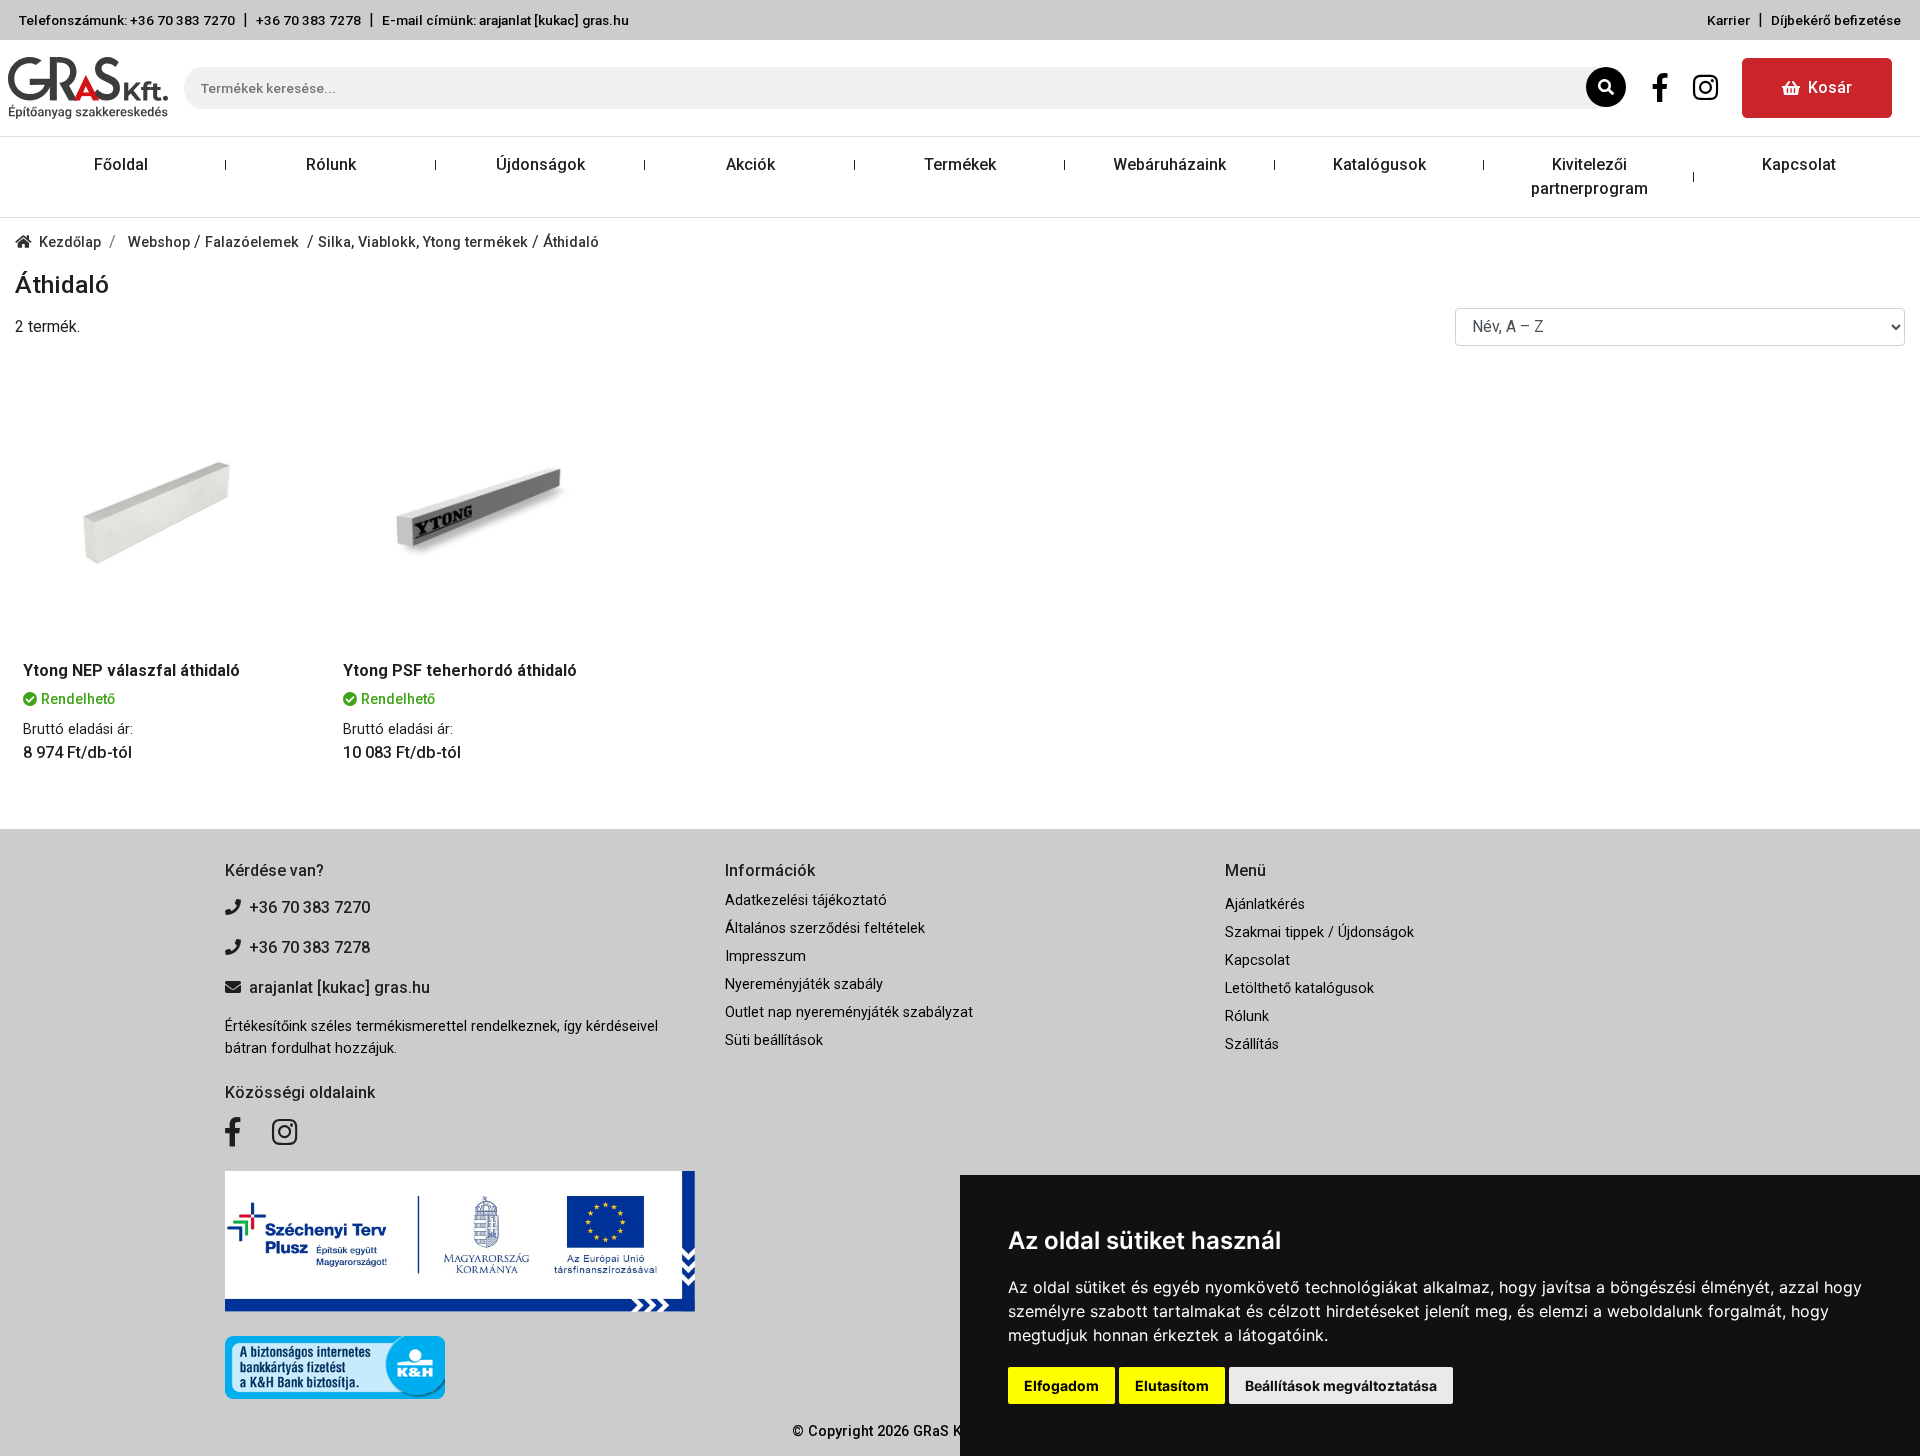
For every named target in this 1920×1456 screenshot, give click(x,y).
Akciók (750, 164)
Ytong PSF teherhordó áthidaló (460, 670)
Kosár (1830, 87)
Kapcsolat (1799, 164)
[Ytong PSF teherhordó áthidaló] (480, 507)
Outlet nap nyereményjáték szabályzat (849, 1012)
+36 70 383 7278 (308, 20)
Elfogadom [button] (1061, 1385)
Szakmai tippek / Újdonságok (1319, 932)
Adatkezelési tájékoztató (806, 900)
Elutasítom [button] (1172, 1385)
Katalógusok (1379, 164)
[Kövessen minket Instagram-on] (285, 1133)
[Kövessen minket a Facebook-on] (232, 1133)
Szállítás (1252, 1044)
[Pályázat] (460, 1241)
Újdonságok (540, 164)
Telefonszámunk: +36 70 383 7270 (127, 20)
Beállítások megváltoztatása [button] (1341, 1385)
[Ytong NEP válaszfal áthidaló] (160, 507)
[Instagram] (1705, 88)
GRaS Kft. (944, 1431)
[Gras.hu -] (88, 88)
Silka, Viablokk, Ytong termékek (425, 242)
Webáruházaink (1169, 164)
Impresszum (765, 956)
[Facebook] (1660, 88)
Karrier (1728, 20)
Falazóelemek (256, 242)
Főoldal (121, 164)
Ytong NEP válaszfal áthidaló (131, 670)
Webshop (161, 242)
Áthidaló (571, 242)
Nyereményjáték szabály (804, 984)
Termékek (960, 164)
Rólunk (331, 164)
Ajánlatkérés (1265, 904)
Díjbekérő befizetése (1836, 20)
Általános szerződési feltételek (825, 928)
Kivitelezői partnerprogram (1589, 176)
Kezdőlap (70, 242)
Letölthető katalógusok (1299, 988)
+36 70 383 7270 (309, 907)
